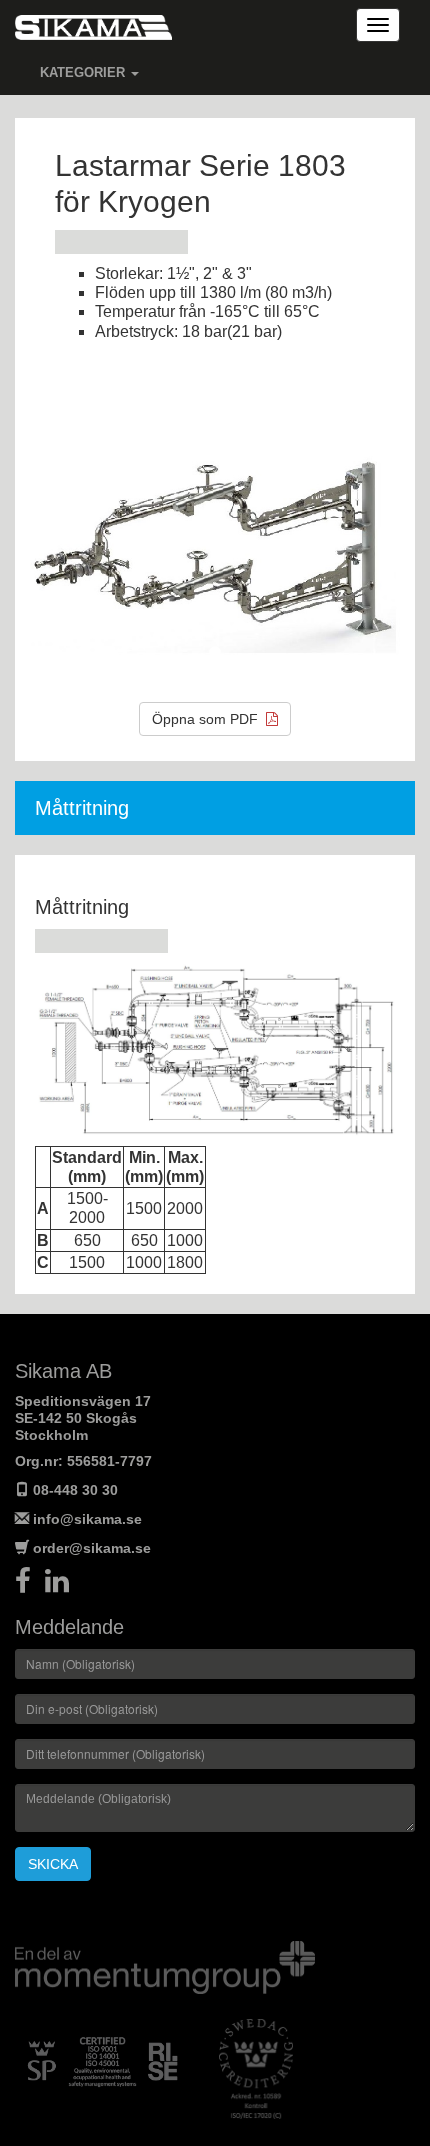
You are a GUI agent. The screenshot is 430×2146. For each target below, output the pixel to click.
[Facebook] (30, 1586)
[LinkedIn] (62, 1586)
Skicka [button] (53, 1864)
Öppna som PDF (209, 719)
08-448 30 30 (75, 1490)
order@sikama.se (92, 1548)
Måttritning (82, 808)
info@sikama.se (87, 1519)
